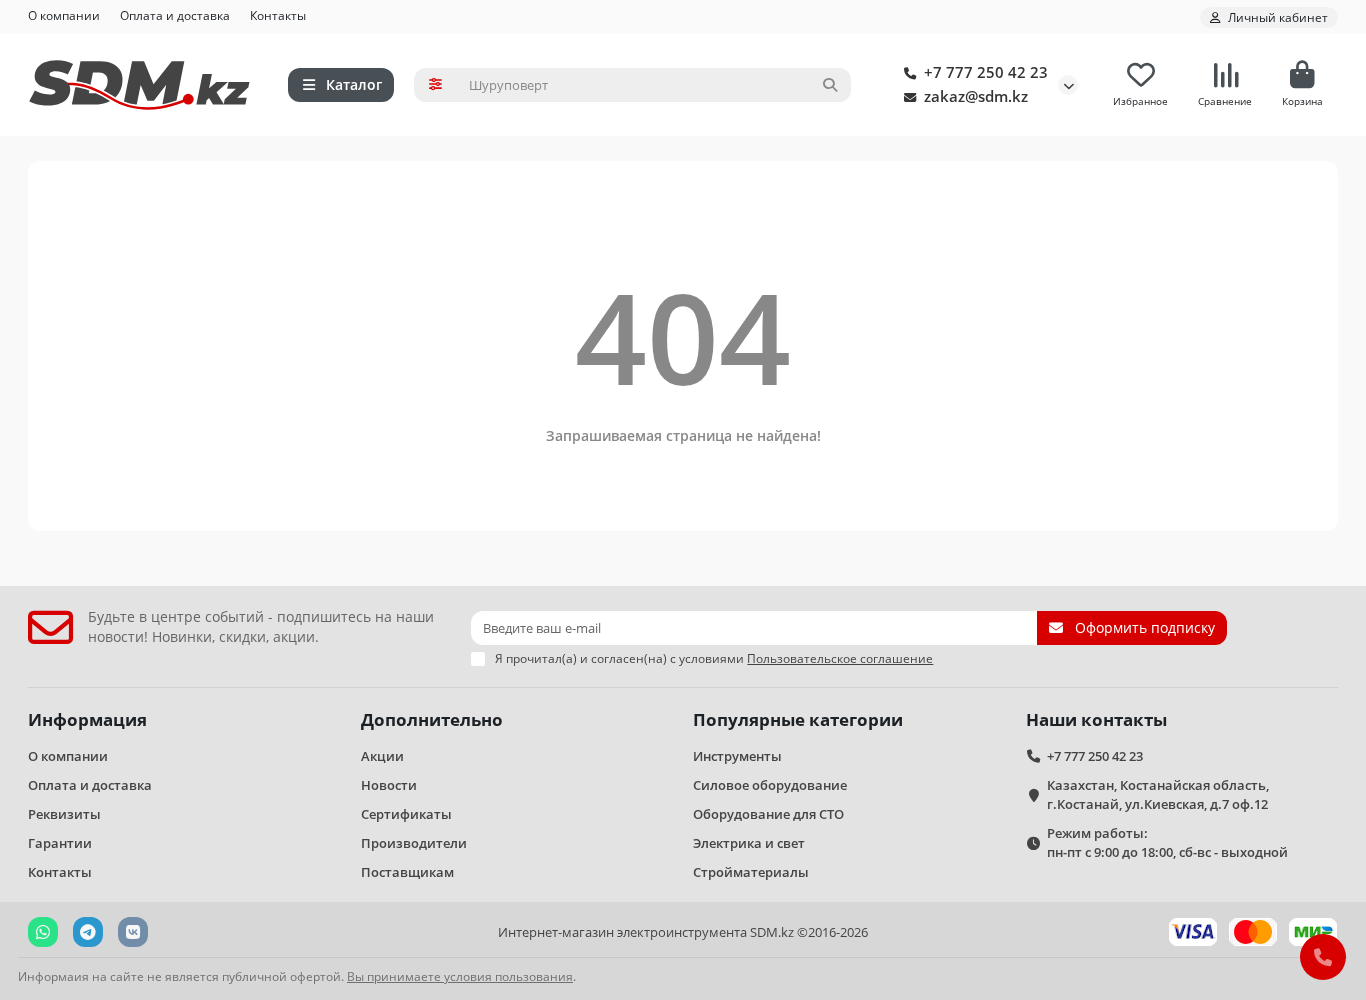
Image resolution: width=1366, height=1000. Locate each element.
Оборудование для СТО (768, 814)
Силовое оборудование (770, 785)
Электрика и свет (749, 843)
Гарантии (60, 843)
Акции (382, 756)
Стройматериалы (751, 872)
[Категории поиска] (435, 85)
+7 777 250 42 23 (986, 72)
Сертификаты (406, 814)
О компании (64, 15)
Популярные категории (798, 719)
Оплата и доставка (175, 15)
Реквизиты (64, 814)
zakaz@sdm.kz (976, 96)
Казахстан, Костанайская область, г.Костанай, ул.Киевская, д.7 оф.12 (1158, 794)
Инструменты (737, 756)
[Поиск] (830, 85)
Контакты (278, 15)
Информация (87, 719)
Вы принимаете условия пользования (460, 976)
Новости (389, 785)
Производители (414, 843)
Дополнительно (432, 719)
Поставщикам (407, 872)
